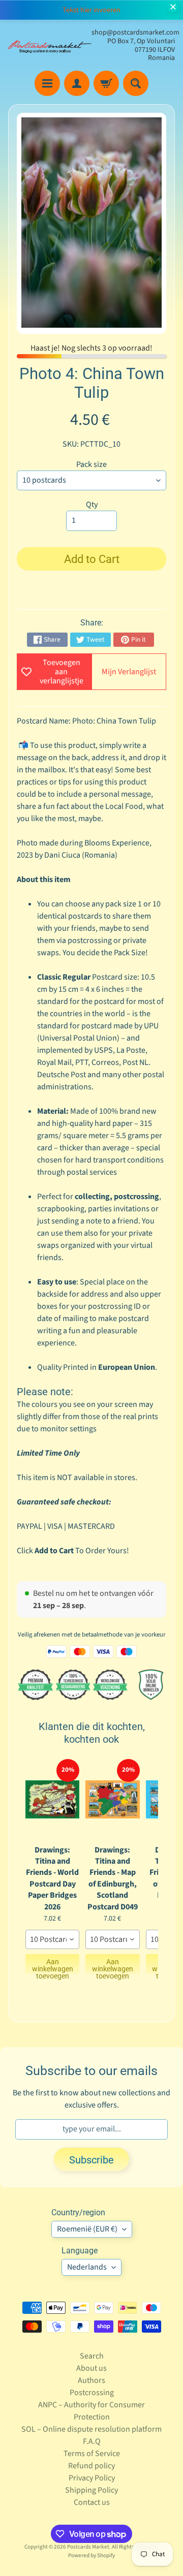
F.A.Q (92, 2441)
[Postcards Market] (50, 45)
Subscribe (91, 2160)
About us (91, 2368)
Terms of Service (92, 2454)
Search (92, 2356)
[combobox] (52, 1939)
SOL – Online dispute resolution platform (91, 2429)
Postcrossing (92, 2393)
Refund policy (91, 2466)
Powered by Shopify (91, 2555)
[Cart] (106, 83)
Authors (91, 2380)
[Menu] (47, 83)
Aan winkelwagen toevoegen (53, 1966)
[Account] (77, 83)
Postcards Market (88, 2547)
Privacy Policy (92, 2478)
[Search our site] (136, 83)
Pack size (91, 464)
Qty (92, 505)
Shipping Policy (91, 2490)
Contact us (92, 2502)
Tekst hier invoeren (91, 10)
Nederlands (87, 2267)
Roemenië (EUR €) (87, 2229)
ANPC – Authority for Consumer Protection (91, 2411)
